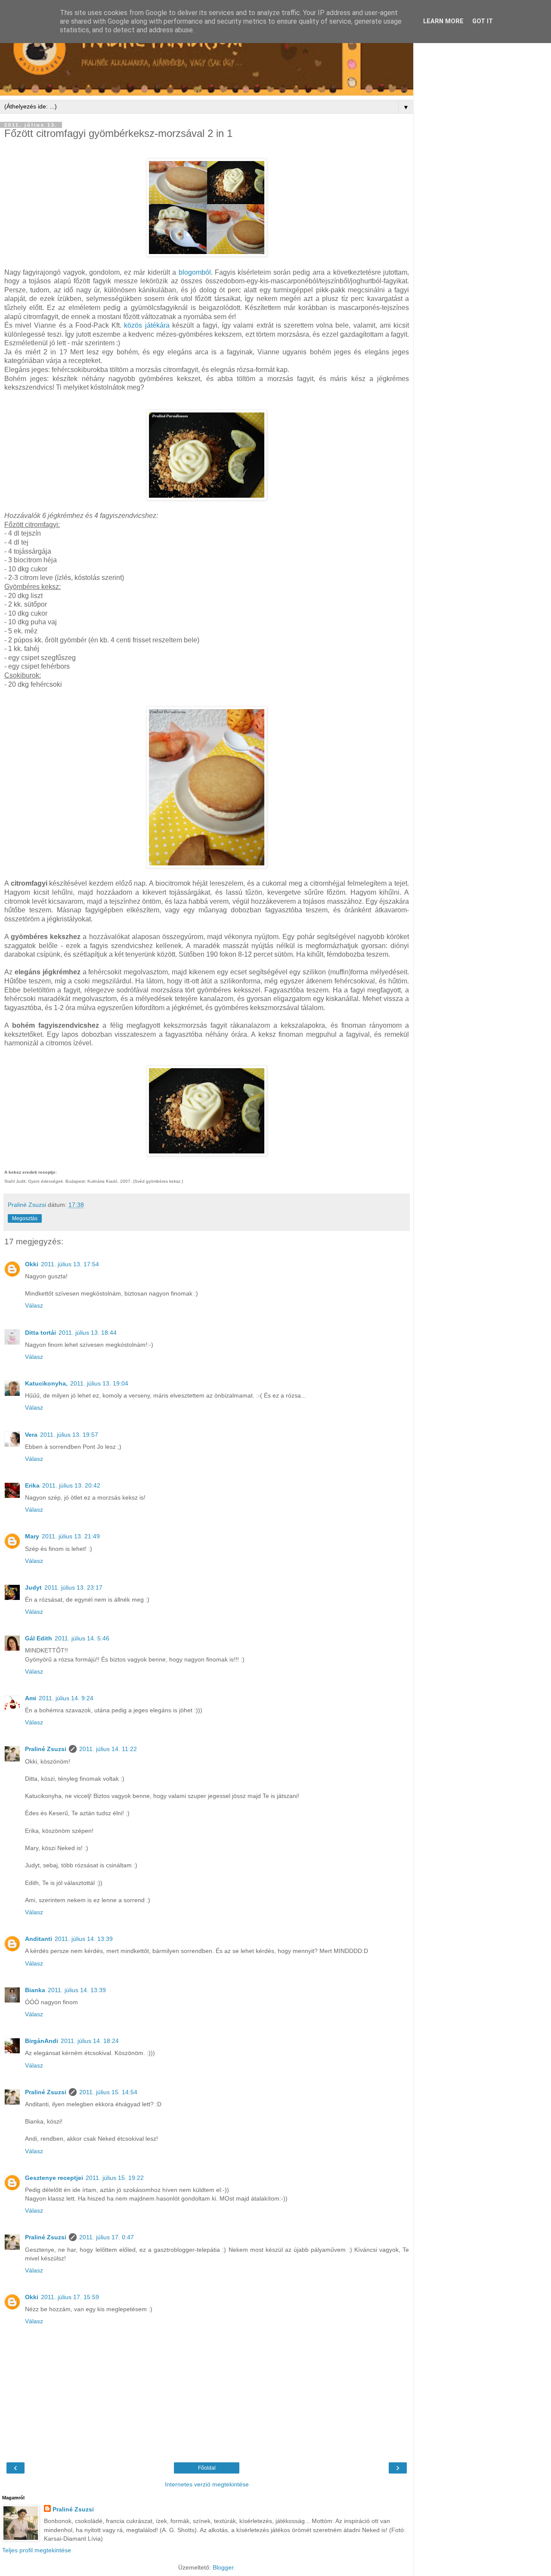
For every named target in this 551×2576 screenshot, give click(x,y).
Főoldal (207, 2468)
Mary (32, 1536)
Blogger (223, 2567)
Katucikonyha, (46, 1383)
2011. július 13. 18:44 (88, 1333)
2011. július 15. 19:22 (115, 2178)
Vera (31, 1435)
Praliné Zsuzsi (46, 1749)
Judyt (33, 1587)
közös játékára (147, 325)
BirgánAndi (42, 2041)
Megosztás (25, 1218)
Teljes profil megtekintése (37, 2550)
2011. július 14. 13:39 (84, 1939)
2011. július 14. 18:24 (90, 2041)
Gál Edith (39, 1638)
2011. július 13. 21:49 (71, 1536)
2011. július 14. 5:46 (82, 1638)
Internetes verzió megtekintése (207, 2484)
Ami (31, 1698)
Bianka (35, 1990)
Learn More (443, 21)
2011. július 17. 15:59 (70, 2297)
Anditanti (39, 1939)
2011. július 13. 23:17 (73, 1587)
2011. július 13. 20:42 (71, 1485)
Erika (32, 1485)
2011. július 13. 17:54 (70, 1264)
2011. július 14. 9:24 (66, 1698)
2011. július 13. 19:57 (69, 1435)
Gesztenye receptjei (54, 2178)
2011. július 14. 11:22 (108, 1749)
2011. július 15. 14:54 (108, 2092)
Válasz (34, 1305)
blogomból (195, 272)
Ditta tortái (40, 1333)
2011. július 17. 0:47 (107, 2237)
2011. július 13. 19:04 (99, 1383)
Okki (32, 1264)
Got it (483, 21)
